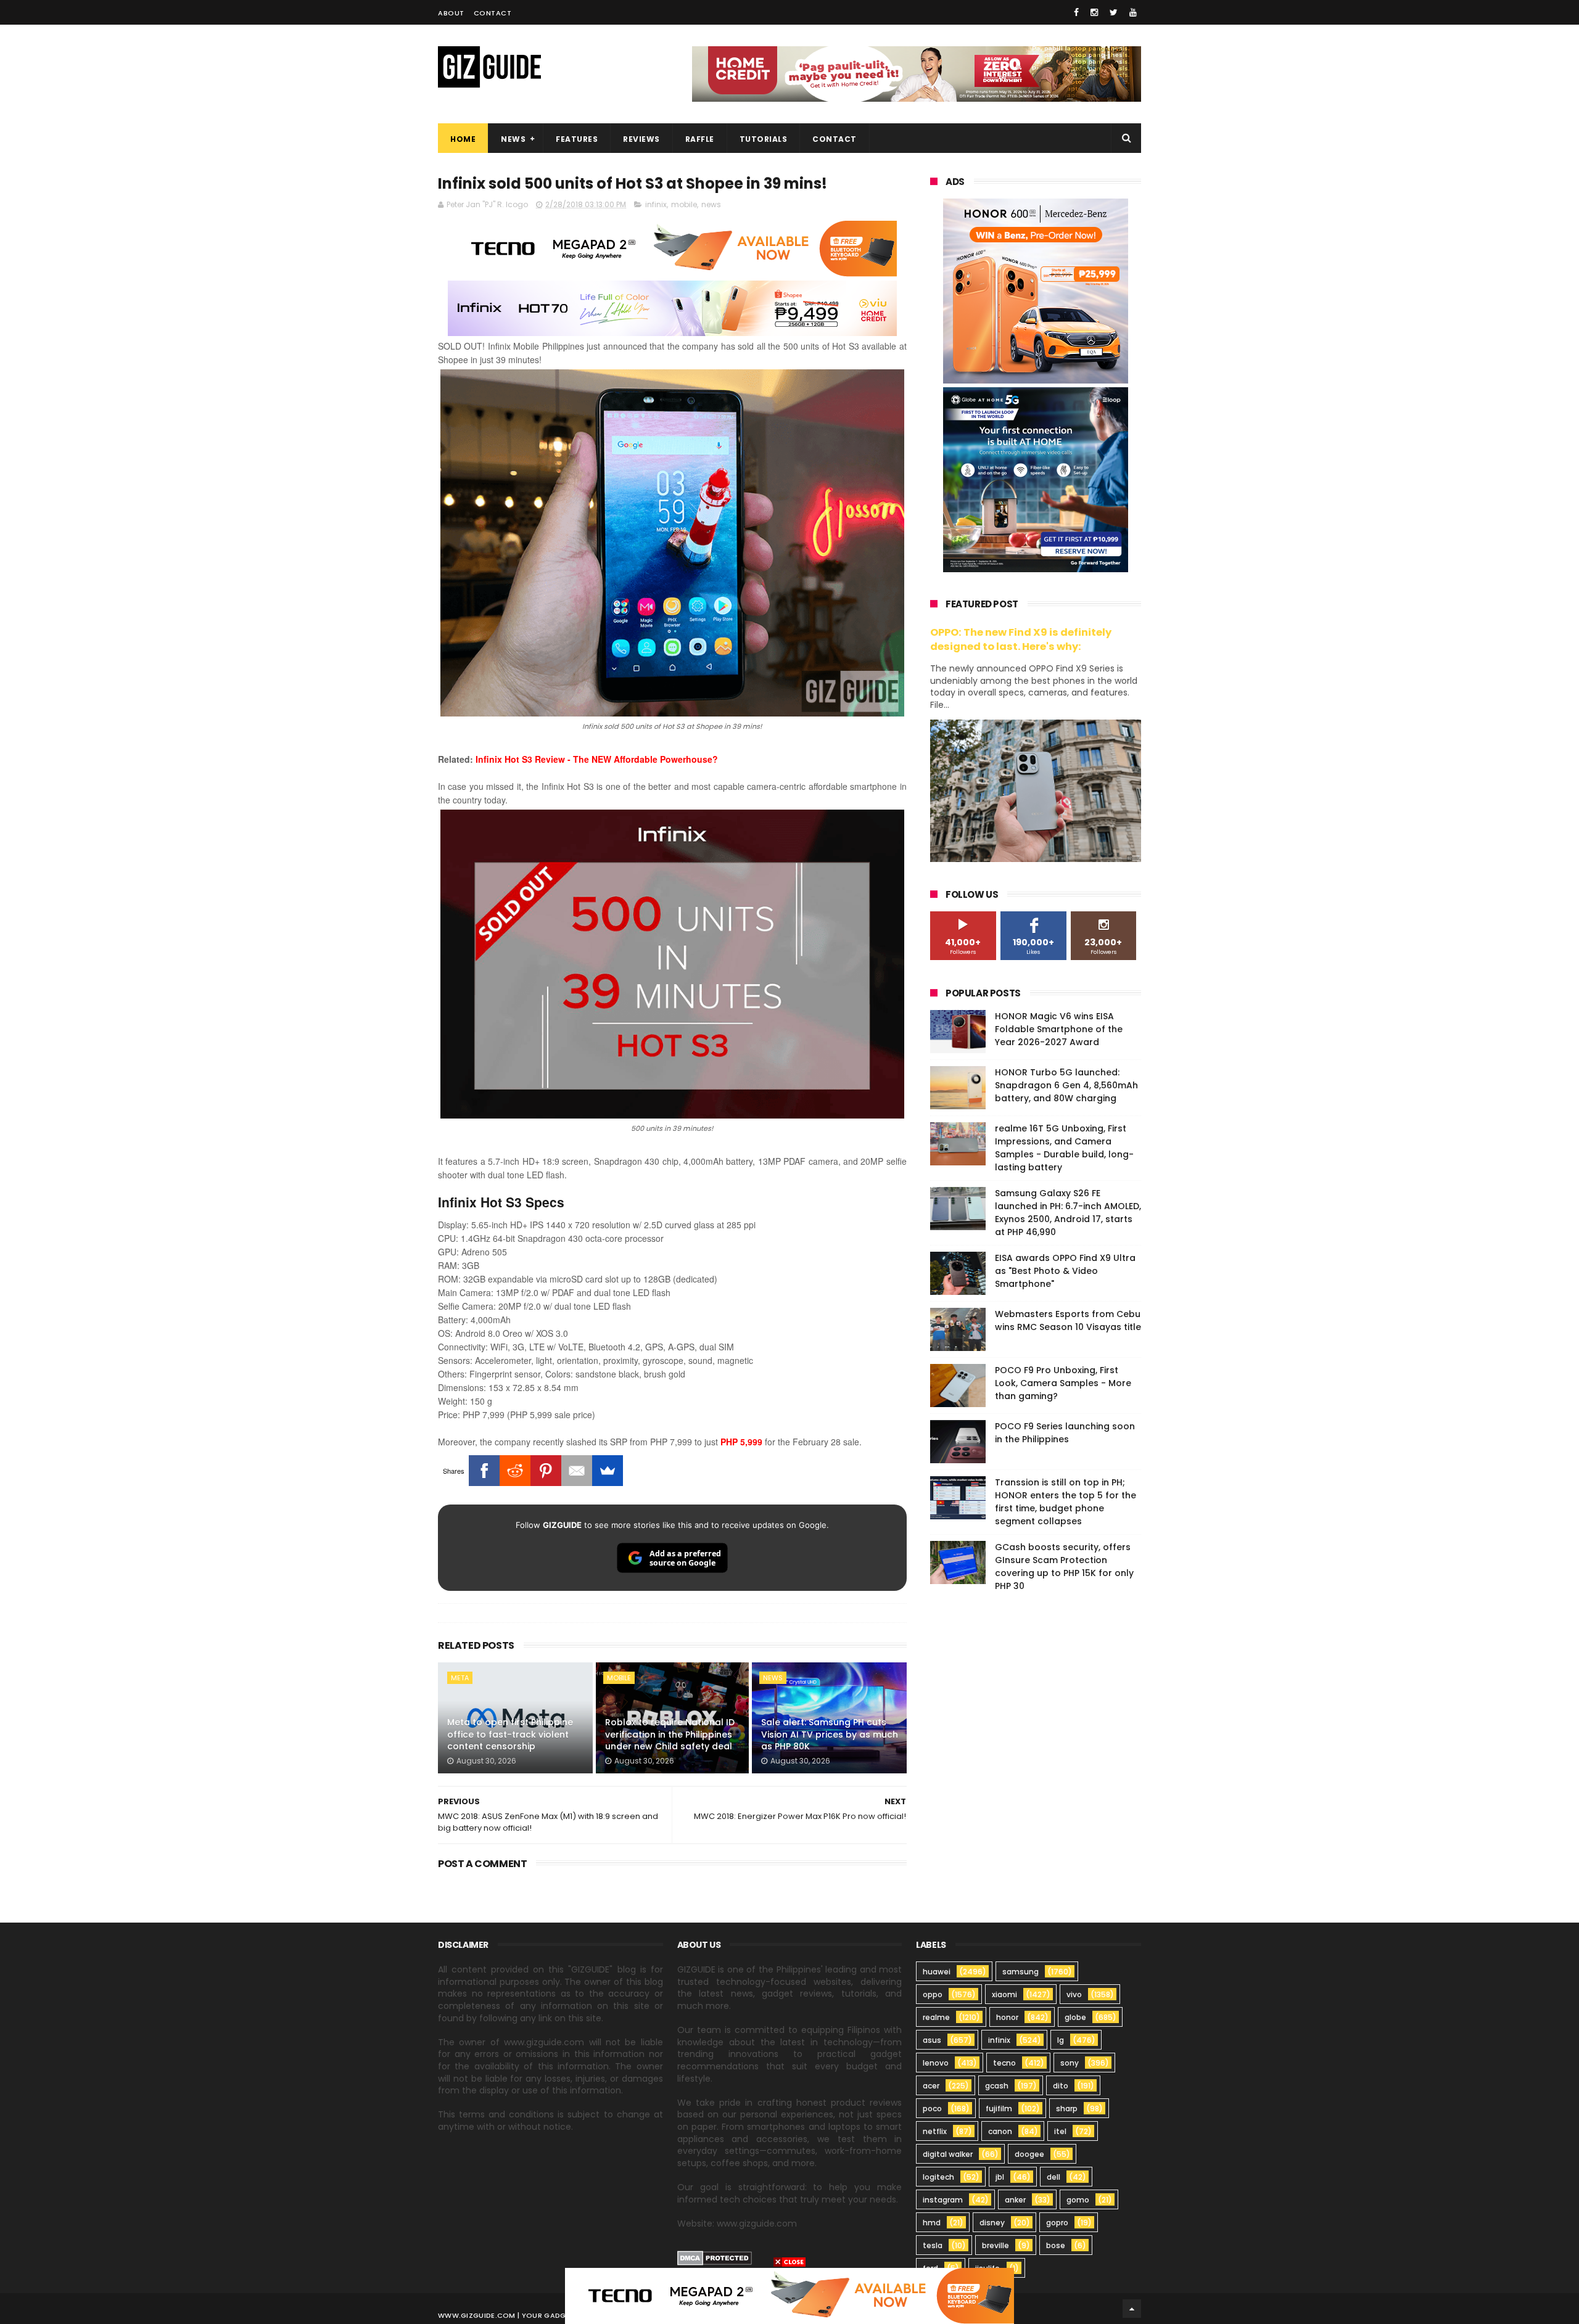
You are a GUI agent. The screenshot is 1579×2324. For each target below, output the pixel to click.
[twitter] (1114, 12)
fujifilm (999, 2108)
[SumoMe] (608, 1471)
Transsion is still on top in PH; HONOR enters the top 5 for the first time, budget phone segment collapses (1066, 1502)
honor (1007, 2017)
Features (577, 139)
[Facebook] (484, 1471)
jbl (1000, 2177)
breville (996, 2245)
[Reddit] (515, 1471)
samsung (1020, 1972)
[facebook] (1076, 12)
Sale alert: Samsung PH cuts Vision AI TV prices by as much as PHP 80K (830, 1734)
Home (463, 139)
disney (992, 2223)
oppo (933, 1994)
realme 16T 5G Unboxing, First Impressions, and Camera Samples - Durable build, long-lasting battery (1064, 1148)
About (451, 13)
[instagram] (1094, 12)
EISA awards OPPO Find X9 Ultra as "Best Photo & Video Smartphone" (1065, 1271)
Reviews (641, 139)
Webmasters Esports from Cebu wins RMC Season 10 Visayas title (1068, 1320)
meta (460, 1678)
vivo (1074, 1994)
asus (932, 2040)
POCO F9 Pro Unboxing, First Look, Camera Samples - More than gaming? (1063, 1383)
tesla (933, 2245)
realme (936, 2017)
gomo (1078, 2200)
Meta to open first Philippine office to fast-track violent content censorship (510, 1734)
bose (1056, 2245)
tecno (1004, 2063)
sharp (1067, 2108)
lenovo (936, 2063)
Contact (493, 13)
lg (1061, 2040)
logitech (938, 2177)
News (513, 139)
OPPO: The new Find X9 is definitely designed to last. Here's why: (1021, 639)
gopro (1057, 2223)
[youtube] (1133, 12)
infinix (656, 204)
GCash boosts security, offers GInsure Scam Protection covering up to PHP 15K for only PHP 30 (1064, 1566)
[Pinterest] (546, 1471)
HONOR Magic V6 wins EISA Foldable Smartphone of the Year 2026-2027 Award (1059, 1029)
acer (931, 2086)
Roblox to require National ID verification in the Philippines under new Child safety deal (670, 1734)
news (711, 204)
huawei (937, 1972)
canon (1000, 2131)
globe (1075, 2017)
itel (1060, 2131)
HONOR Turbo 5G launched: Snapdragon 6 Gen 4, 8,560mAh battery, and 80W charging (1066, 1085)
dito (1061, 2086)
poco (932, 2108)
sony (1070, 2063)
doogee (1029, 2154)
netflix (935, 2131)
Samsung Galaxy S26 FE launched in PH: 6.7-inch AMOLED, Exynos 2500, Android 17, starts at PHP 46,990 (1068, 1213)
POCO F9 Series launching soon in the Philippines (1065, 1433)
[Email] (577, 1471)
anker (1015, 2200)
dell (1053, 2177)
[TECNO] (789, 2295)
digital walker (948, 2154)
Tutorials (764, 139)
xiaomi (1004, 1994)
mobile (684, 204)
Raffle (700, 139)
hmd (932, 2223)
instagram (943, 2200)
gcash (997, 2086)
